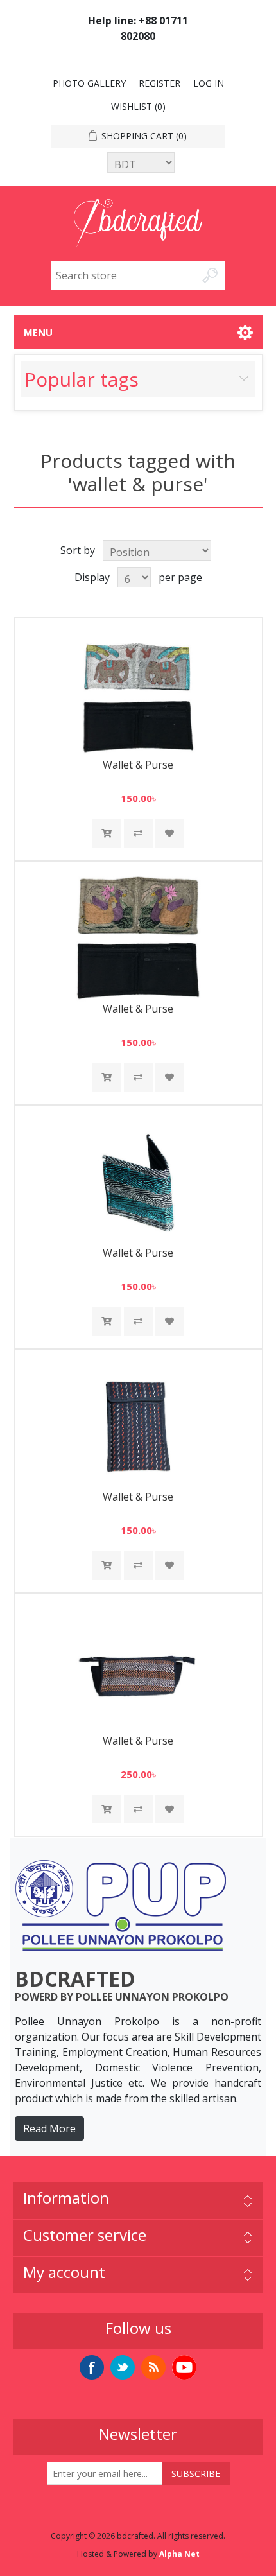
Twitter (123, 2367)
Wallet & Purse (138, 765)
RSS (153, 2367)
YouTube (184, 2367)
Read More (49, 2128)
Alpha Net (179, 2554)
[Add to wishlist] (170, 833)
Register (160, 83)
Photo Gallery (89, 83)
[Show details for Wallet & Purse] (138, 695)
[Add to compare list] (138, 833)
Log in (209, 83)
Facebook (92, 2367)
